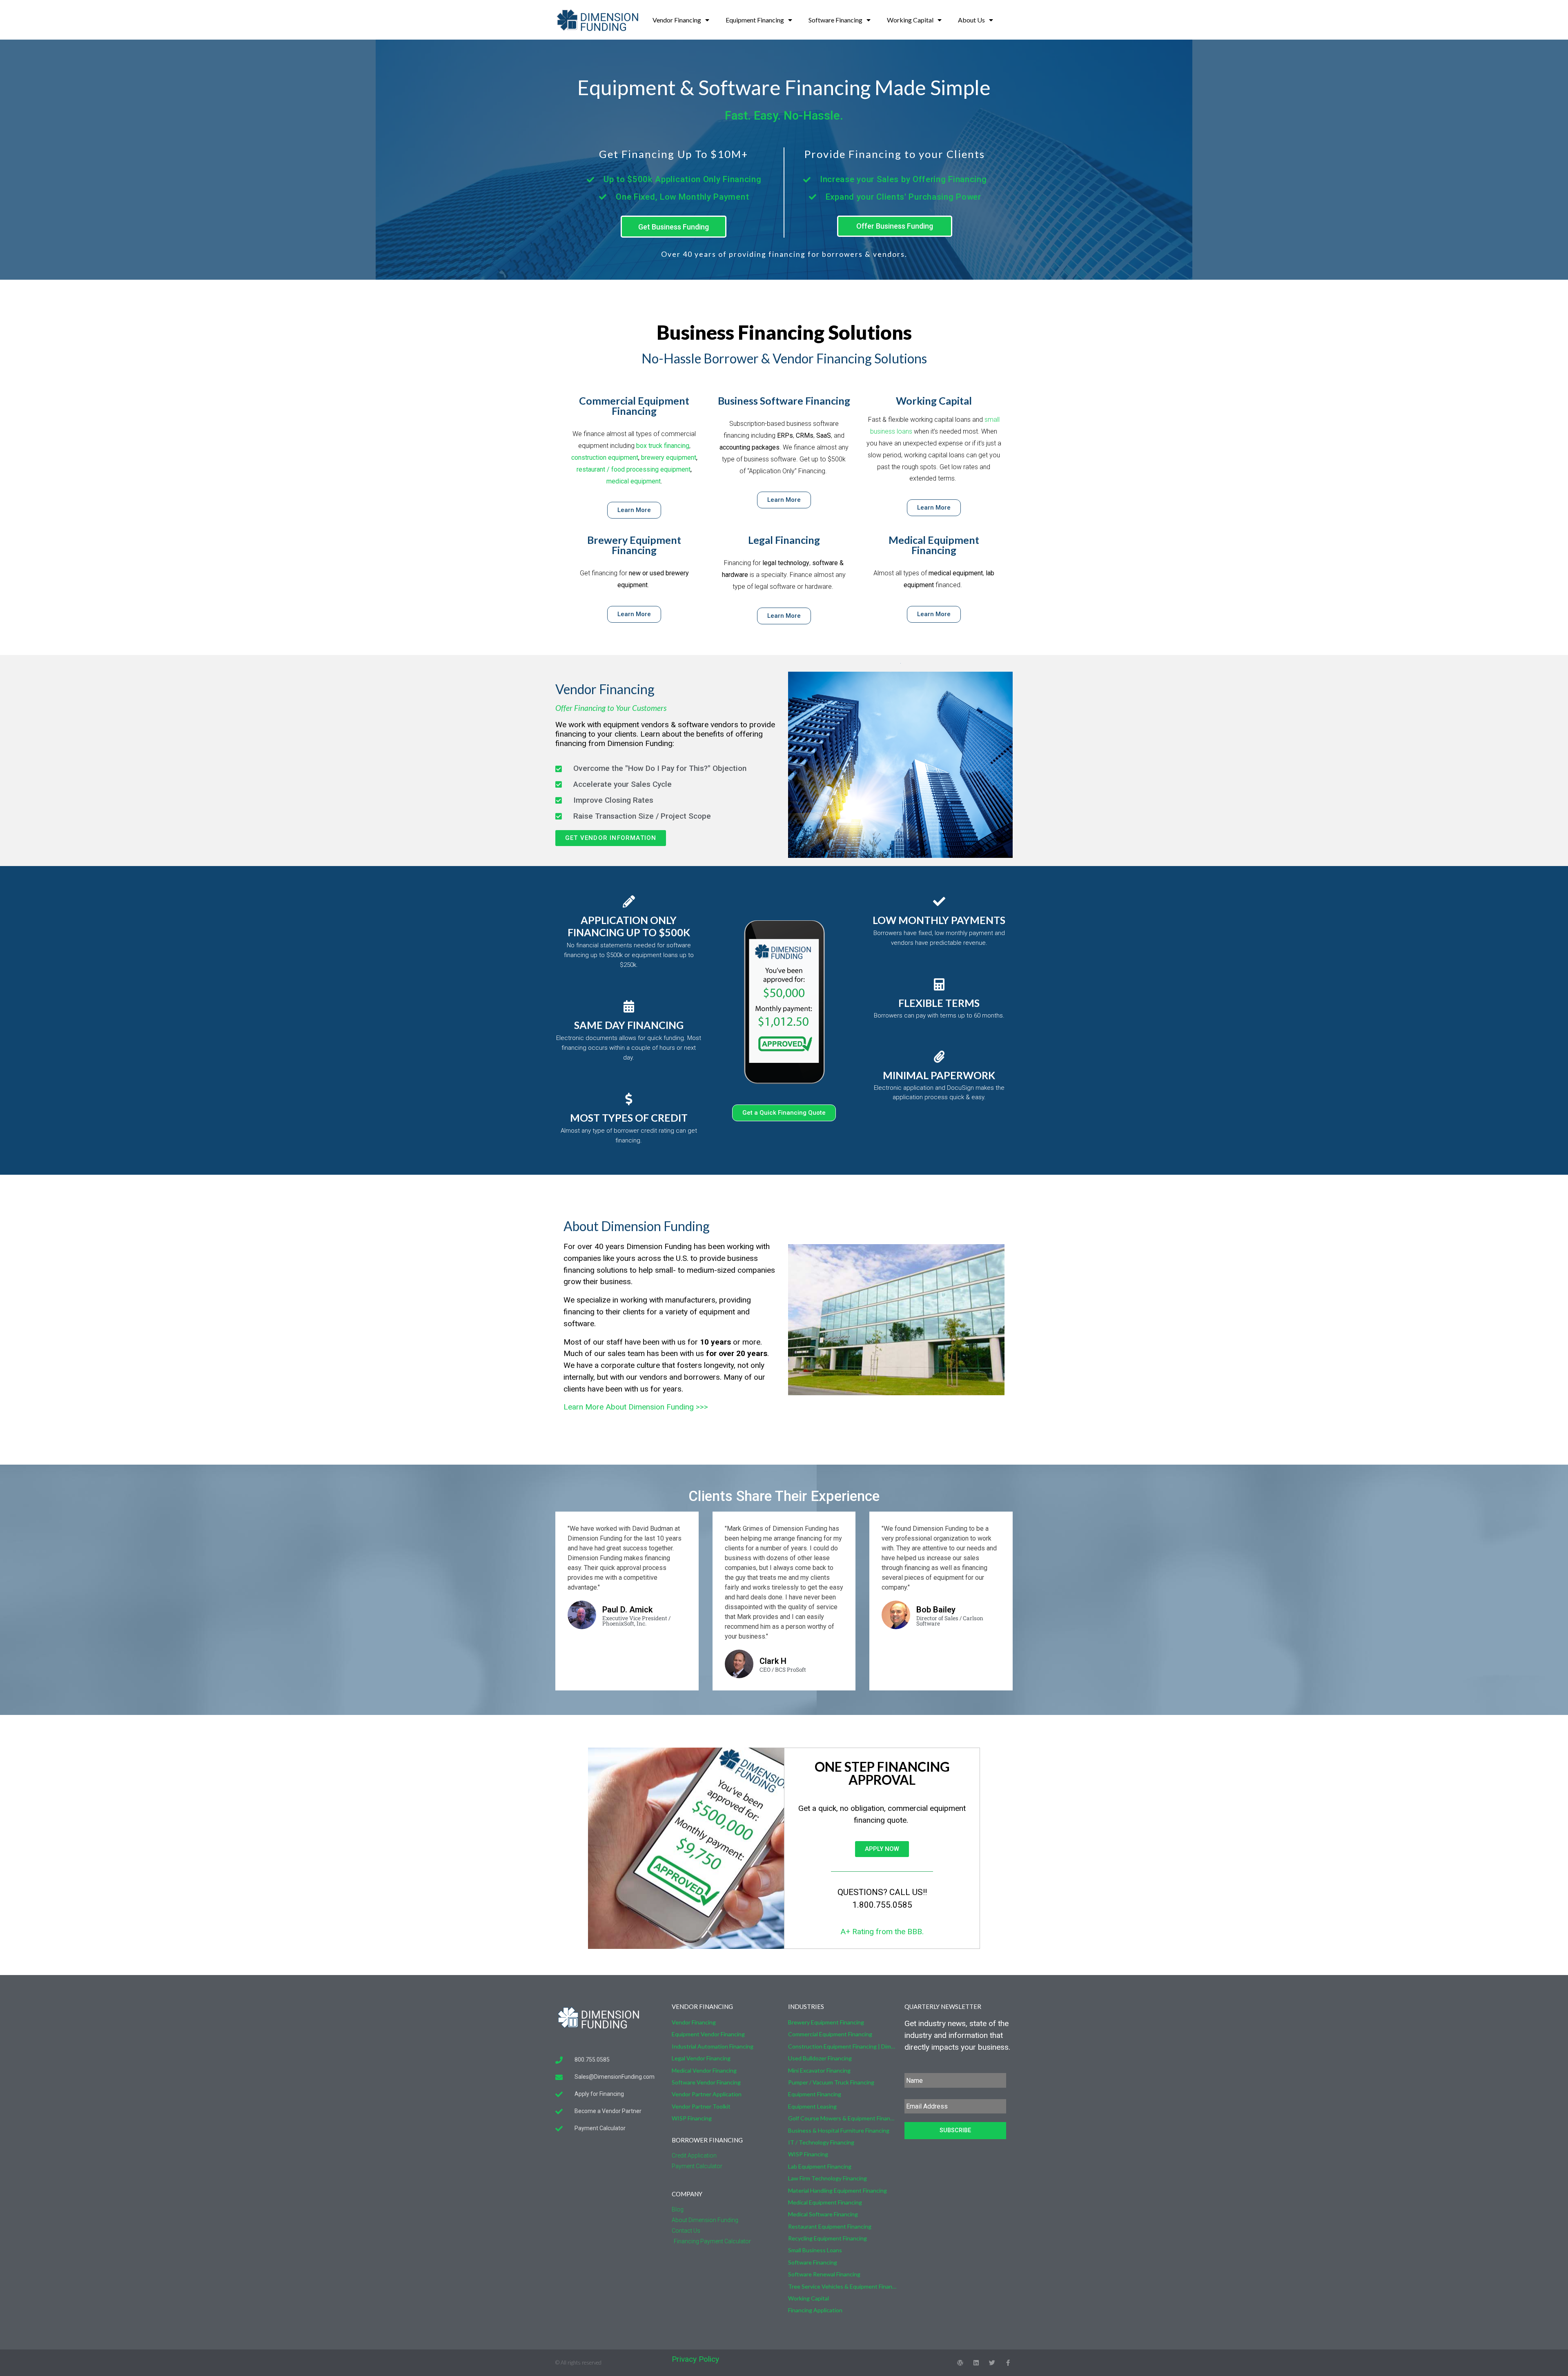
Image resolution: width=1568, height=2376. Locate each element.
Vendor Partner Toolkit (701, 2106)
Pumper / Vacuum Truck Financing (831, 2082)
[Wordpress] (960, 2363)
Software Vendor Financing (706, 2082)
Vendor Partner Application (707, 2094)
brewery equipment (669, 458)
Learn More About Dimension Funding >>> (636, 1407)
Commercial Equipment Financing (634, 406)
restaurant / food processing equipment (634, 469)
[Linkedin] (976, 2363)
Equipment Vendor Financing (708, 2034)
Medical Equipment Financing (934, 545)
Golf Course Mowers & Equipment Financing (842, 2118)
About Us (971, 20)
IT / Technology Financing (821, 2142)
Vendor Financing (677, 20)
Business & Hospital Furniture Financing (839, 2130)
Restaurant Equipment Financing (830, 2226)
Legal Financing (784, 540)
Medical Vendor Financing (704, 2070)
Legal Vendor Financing (701, 2058)
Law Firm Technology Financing (827, 2178)
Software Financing (835, 20)
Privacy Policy (695, 2359)
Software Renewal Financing (824, 2274)
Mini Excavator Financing (819, 2070)
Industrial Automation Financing (713, 2046)
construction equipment (605, 458)
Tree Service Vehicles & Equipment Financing (842, 2286)
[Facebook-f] (1008, 2363)
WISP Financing (692, 2118)
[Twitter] (992, 2363)
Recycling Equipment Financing (827, 2238)
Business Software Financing (784, 401)
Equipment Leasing (812, 2106)
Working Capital (910, 20)
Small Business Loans (815, 2250)
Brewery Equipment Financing (634, 545)
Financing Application (815, 2310)
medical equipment (634, 481)
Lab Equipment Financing (820, 2166)
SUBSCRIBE (955, 2130)
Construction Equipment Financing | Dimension (842, 2046)
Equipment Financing (755, 20)
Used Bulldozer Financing (820, 2058)
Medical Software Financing (823, 2214)
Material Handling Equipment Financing (837, 2190)
